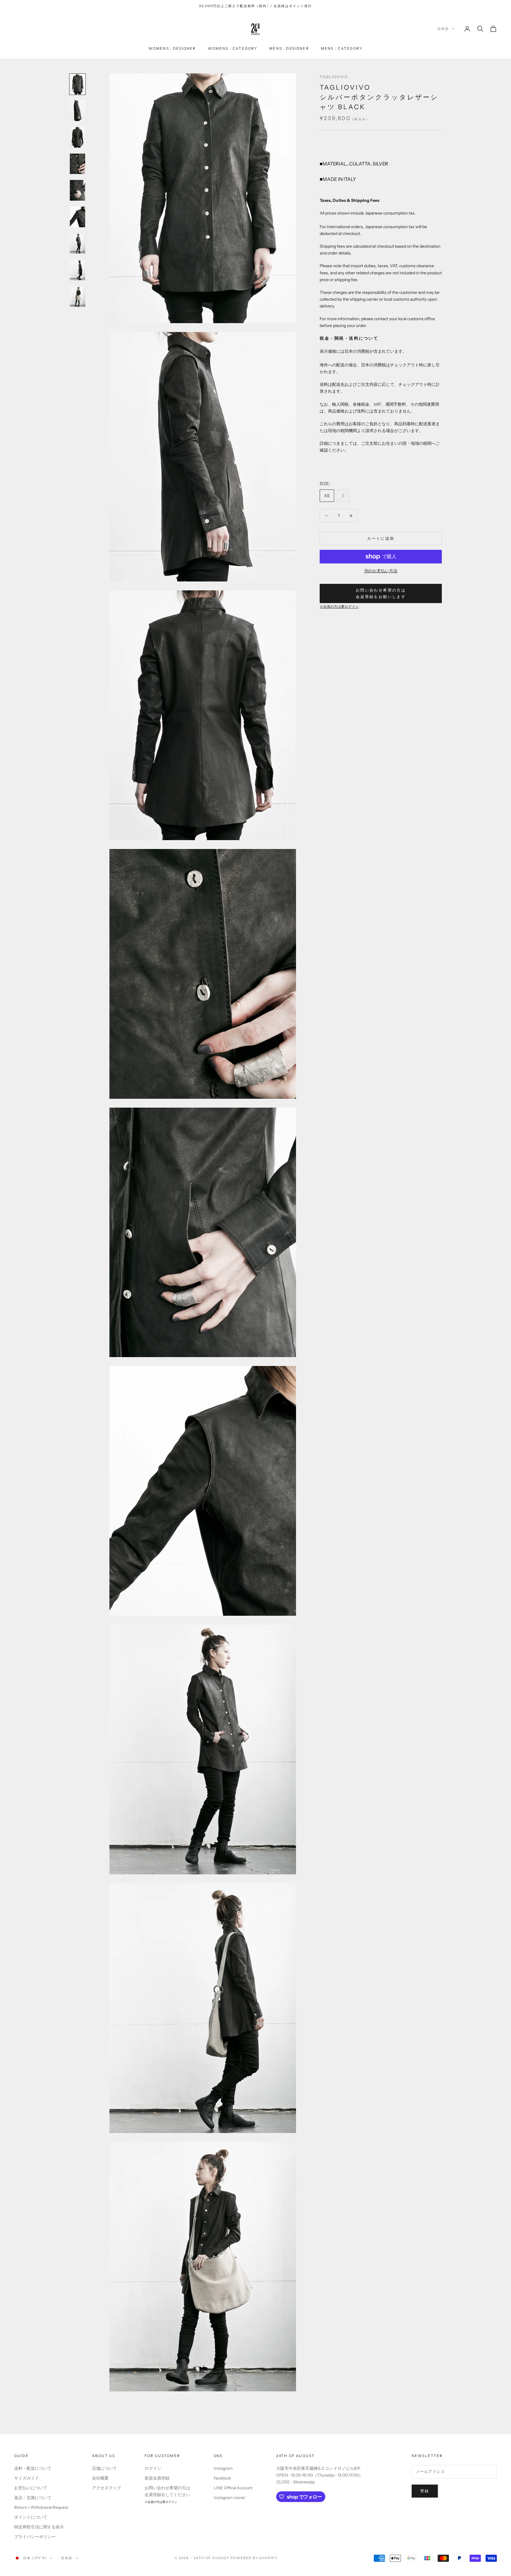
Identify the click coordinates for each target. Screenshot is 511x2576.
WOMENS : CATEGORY (233, 48)
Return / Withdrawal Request (41, 2507)
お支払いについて (31, 2488)
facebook (222, 2478)
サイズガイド (27, 2478)
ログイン (153, 2468)
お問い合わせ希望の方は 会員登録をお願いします (381, 593)
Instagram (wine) (230, 2498)
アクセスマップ (106, 2488)
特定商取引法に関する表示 (39, 2527)
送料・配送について (33, 2468)
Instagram (223, 2468)
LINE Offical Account (233, 2488)
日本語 (443, 29)
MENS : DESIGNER (289, 48)
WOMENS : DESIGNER (172, 48)
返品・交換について (33, 2498)
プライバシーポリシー (35, 2537)
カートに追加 (381, 538)
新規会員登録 (157, 2478)
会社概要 (100, 2478)
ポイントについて (31, 2517)
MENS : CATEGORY (342, 48)
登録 (425, 2491)
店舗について (104, 2468)
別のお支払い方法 (381, 571)
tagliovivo (334, 77)
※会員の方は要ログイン (339, 607)
